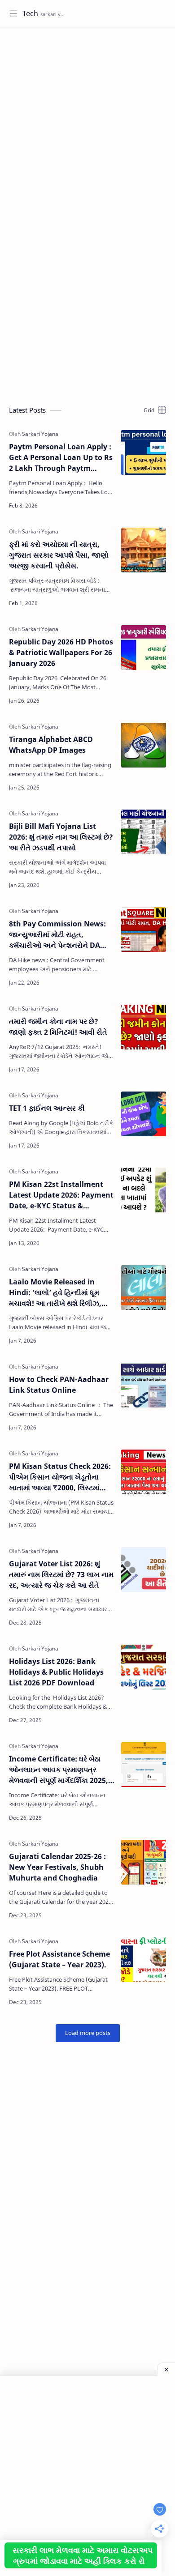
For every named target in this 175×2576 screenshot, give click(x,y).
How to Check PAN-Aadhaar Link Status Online (59, 1385)
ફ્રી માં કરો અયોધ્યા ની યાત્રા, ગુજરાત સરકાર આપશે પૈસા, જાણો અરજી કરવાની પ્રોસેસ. (59, 555)
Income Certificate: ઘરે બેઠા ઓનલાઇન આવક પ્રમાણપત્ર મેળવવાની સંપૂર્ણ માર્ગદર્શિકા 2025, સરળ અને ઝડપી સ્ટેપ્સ (59, 1770)
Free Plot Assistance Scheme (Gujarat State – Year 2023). (59, 1959)
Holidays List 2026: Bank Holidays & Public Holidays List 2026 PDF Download (56, 1672)
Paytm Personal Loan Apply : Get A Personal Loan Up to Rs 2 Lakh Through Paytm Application (61, 458)
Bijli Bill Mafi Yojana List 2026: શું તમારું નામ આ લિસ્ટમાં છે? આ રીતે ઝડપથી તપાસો (61, 837)
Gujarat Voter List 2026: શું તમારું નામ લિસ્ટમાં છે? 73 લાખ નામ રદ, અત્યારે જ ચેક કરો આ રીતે (61, 1574)
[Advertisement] (87, 124)
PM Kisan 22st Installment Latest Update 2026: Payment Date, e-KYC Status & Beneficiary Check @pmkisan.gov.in (61, 1195)
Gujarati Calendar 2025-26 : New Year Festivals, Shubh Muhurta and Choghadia (57, 1867)
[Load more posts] (88, 2033)
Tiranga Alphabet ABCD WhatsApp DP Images (51, 745)
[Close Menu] (166, 2369)
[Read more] (101, 506)
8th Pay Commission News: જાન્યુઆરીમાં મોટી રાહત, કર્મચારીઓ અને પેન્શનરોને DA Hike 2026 (57, 935)
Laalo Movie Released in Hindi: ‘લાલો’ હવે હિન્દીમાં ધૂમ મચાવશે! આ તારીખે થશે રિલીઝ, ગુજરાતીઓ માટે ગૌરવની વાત (55, 1293)
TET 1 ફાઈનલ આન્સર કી (47, 1108)
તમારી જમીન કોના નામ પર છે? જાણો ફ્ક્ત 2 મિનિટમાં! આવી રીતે (58, 1027)
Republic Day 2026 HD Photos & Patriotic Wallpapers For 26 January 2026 (61, 653)
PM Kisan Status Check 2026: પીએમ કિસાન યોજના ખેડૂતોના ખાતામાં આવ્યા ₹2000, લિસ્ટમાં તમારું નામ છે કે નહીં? (60, 1477)
